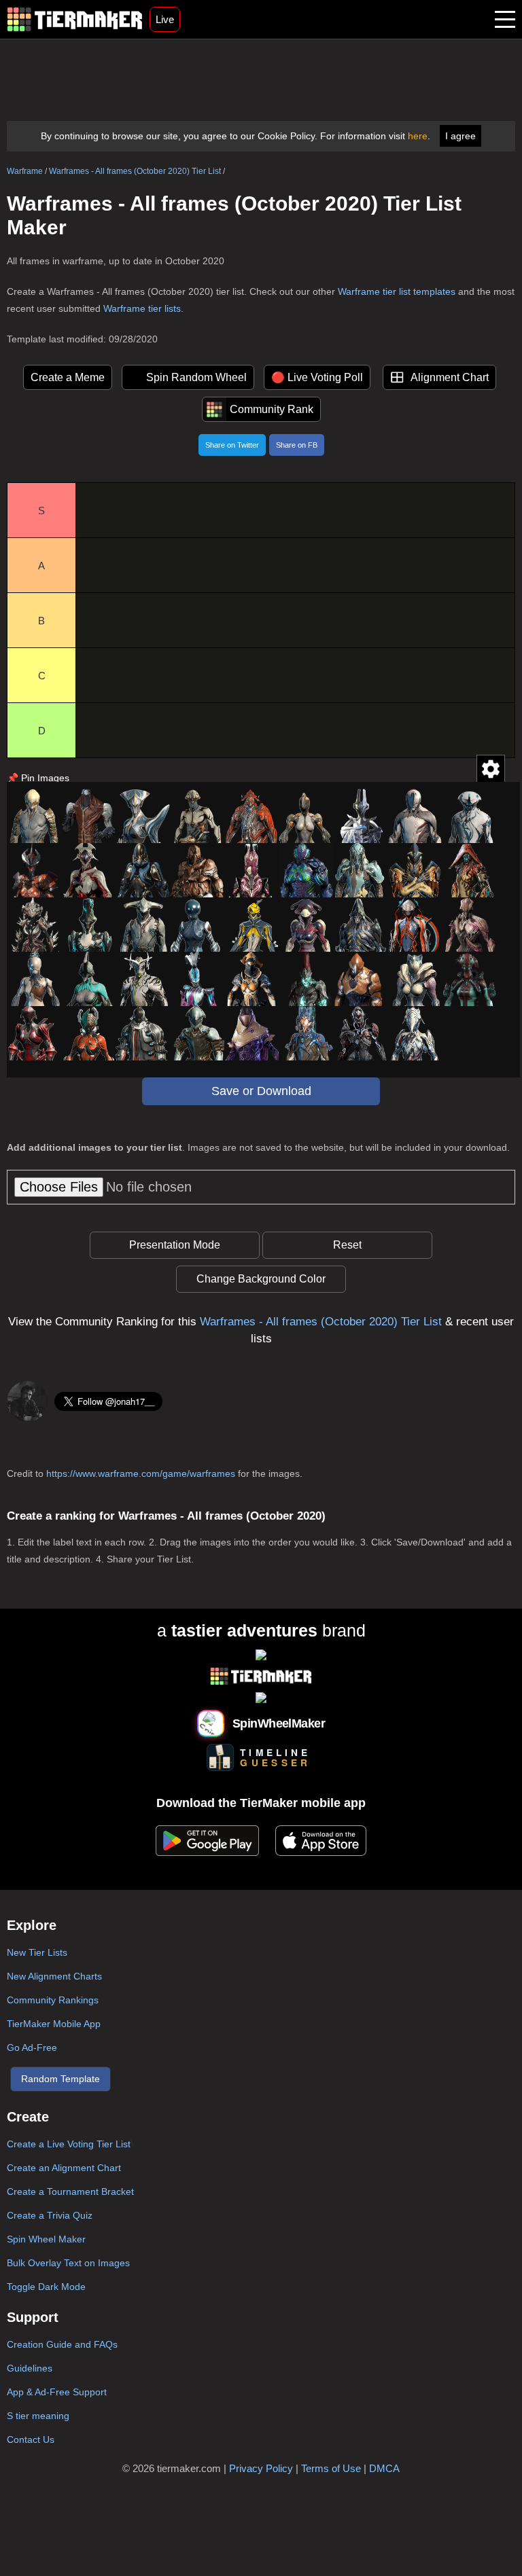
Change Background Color (261, 1279)
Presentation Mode (175, 1245)
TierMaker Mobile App (54, 2024)
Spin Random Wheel (196, 377)
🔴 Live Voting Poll (317, 377)
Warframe (25, 171)
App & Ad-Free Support (57, 2392)
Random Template (60, 2079)
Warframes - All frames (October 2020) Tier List (135, 171)
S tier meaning (38, 2416)
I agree (460, 136)
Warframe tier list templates (397, 291)
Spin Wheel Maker (46, 2239)
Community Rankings (53, 2000)
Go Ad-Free (32, 2047)
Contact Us (31, 2439)
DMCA (384, 2468)
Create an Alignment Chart (64, 2168)
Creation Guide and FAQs (62, 2344)
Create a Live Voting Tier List (69, 2144)
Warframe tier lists (142, 308)
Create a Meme (68, 377)
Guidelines (30, 2368)
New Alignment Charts (54, 1976)
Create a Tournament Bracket (70, 2192)
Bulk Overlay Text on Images (68, 2263)
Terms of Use (331, 2468)
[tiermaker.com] (75, 19)
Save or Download (261, 1091)
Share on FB (297, 445)
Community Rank (272, 409)
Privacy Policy (261, 2468)
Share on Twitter (232, 445)
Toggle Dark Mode (46, 2287)
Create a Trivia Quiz (50, 2215)
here (418, 136)
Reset (347, 1245)
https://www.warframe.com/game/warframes (141, 1473)
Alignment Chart (450, 377)
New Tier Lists (37, 1952)
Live (165, 19)
